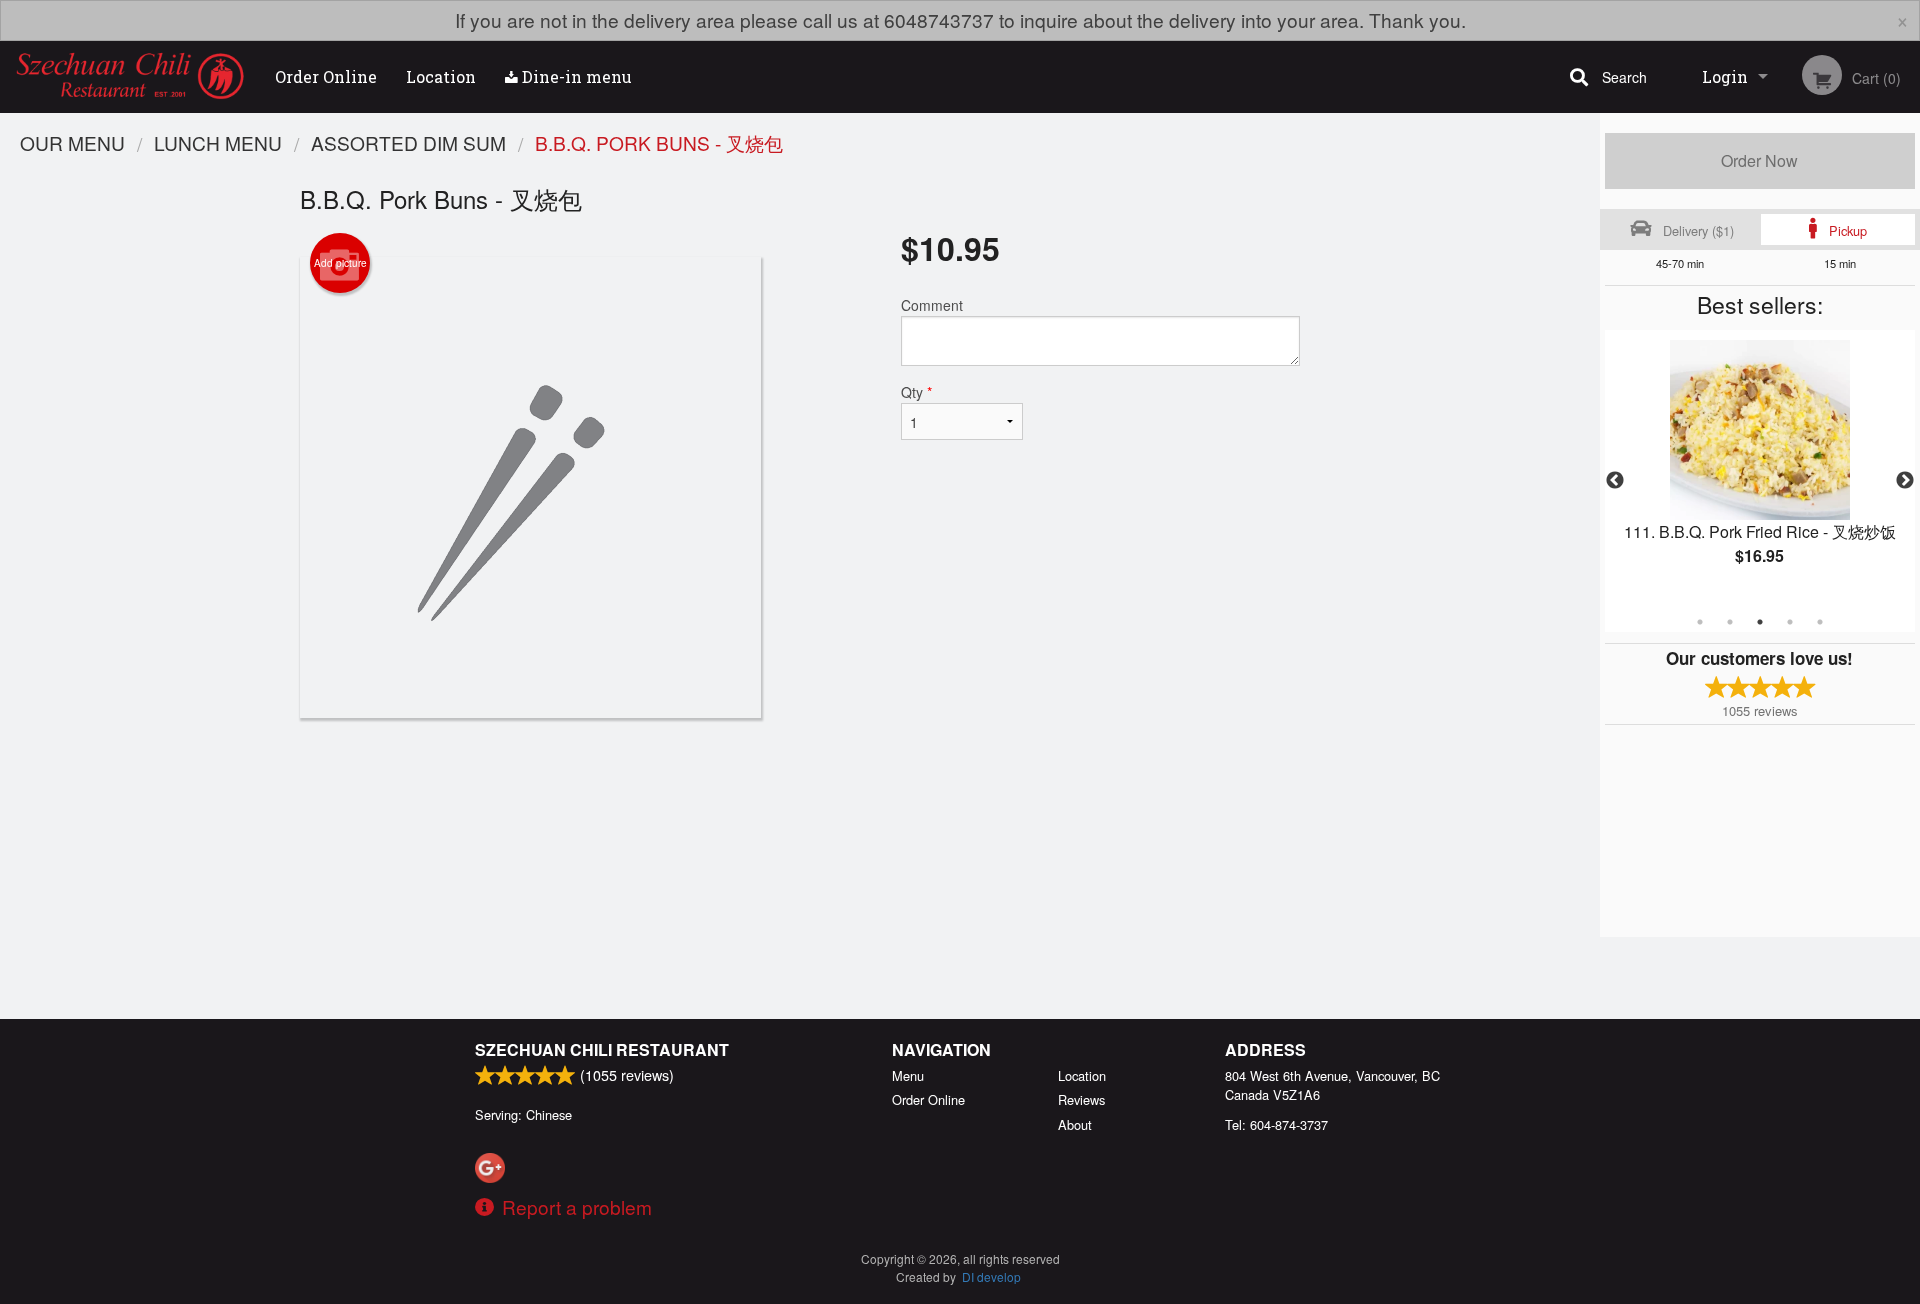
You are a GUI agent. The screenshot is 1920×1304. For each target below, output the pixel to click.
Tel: (1276, 1124)
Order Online (326, 76)
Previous (1615, 481)
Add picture (340, 263)
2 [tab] (1730, 622)
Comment (932, 305)
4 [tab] (1790, 622)
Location (441, 76)
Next (1905, 481)
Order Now (1759, 160)
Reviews (1081, 1099)
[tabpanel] (1760, 469)
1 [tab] (1700, 622)
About (1075, 1124)
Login (1725, 76)
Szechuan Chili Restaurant (602, 1049)
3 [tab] (1760, 622)
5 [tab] (1820, 622)
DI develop (991, 1276)
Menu (908, 1075)
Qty (916, 392)
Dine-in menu (575, 76)
